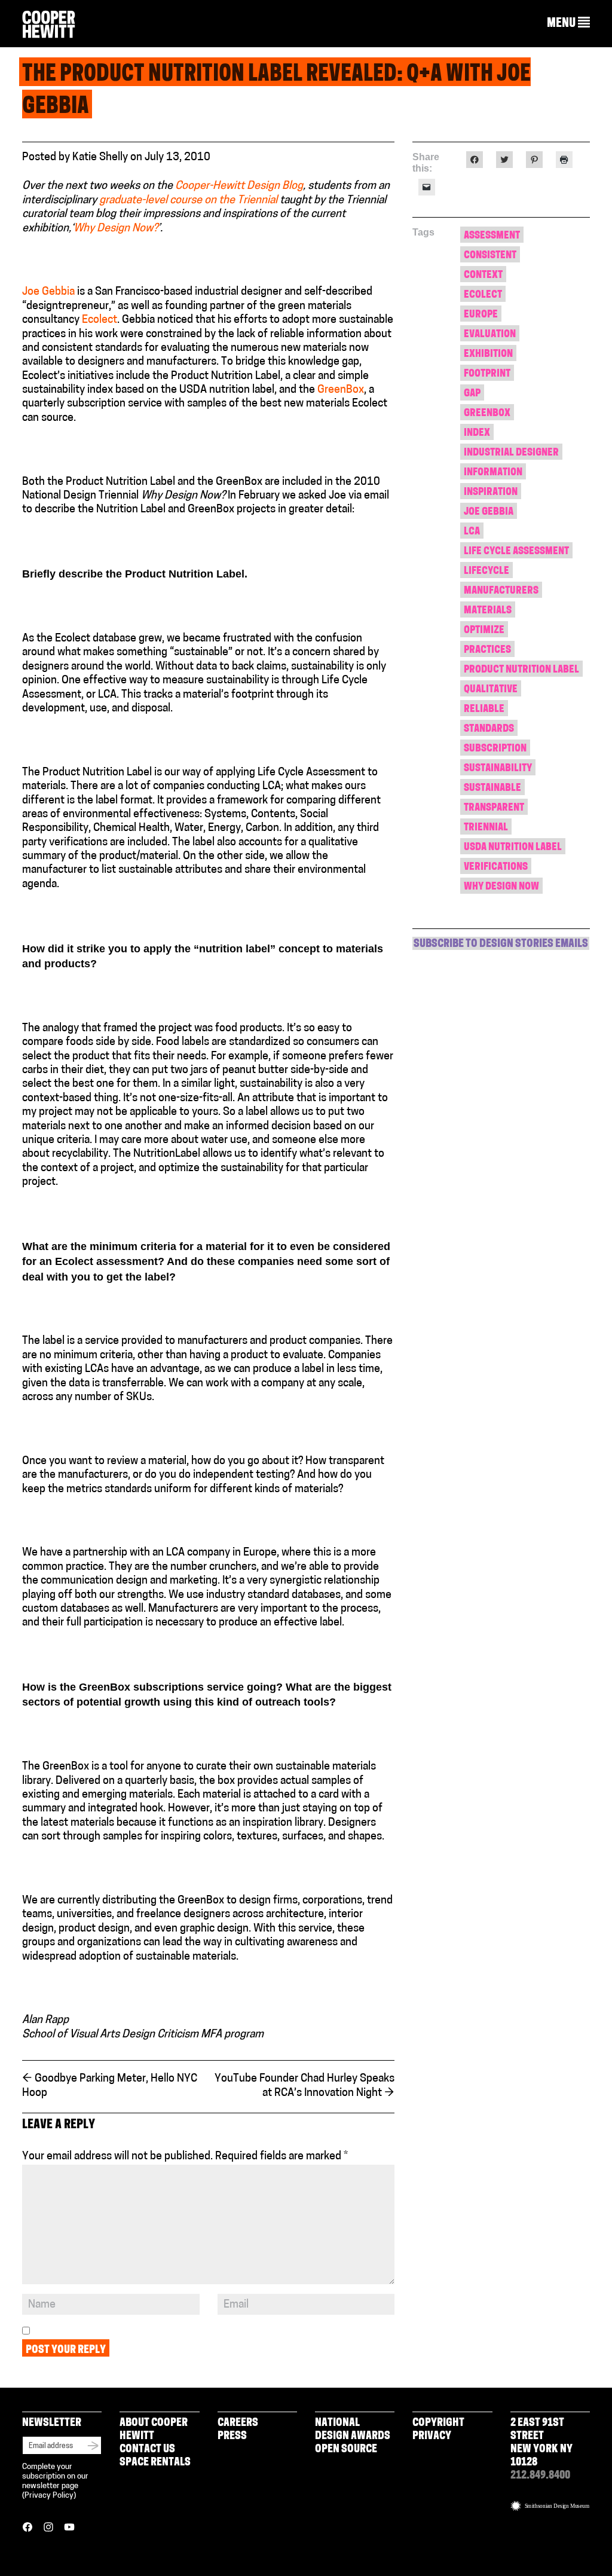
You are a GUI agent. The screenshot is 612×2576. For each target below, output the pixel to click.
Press (232, 2437)
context (483, 275)
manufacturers (501, 591)
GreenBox (341, 390)
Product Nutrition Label (521, 670)
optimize (484, 630)
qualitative (491, 690)
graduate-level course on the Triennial (187, 201)
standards (489, 729)
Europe (481, 315)
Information (493, 473)
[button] (568, 23)
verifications (496, 867)
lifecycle (486, 571)
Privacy (432, 2437)
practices (487, 650)
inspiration (491, 492)
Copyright (438, 2424)
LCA (472, 532)
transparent (494, 808)
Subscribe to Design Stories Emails (501, 945)
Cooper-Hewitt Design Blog (239, 187)
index (477, 433)
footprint (487, 374)
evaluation (490, 334)
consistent (490, 256)
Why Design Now (501, 887)
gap (472, 394)
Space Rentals (155, 2463)
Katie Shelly (100, 158)
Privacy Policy (49, 2496)
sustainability (498, 768)
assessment (492, 236)
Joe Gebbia (48, 292)
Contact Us (147, 2450)
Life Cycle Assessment (516, 551)
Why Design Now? (116, 229)
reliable (484, 709)
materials (488, 611)
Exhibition (488, 354)
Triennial (486, 828)
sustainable (492, 788)
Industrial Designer (511, 453)
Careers (238, 2424)
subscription (495, 749)
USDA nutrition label (513, 847)
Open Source (346, 2450)
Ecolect (100, 320)
